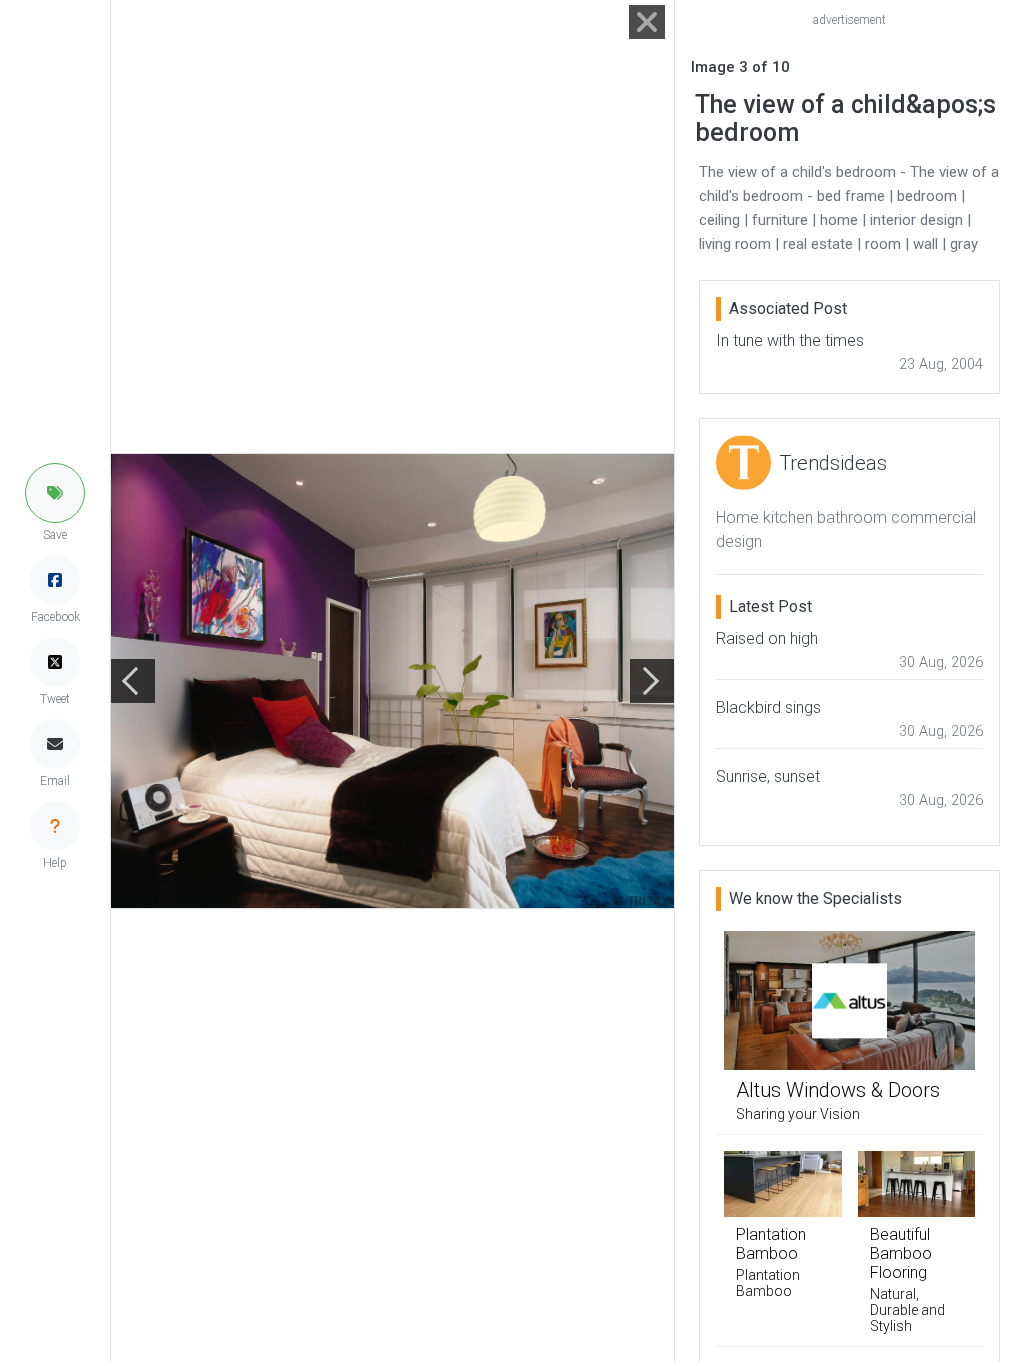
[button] (55, 493)
